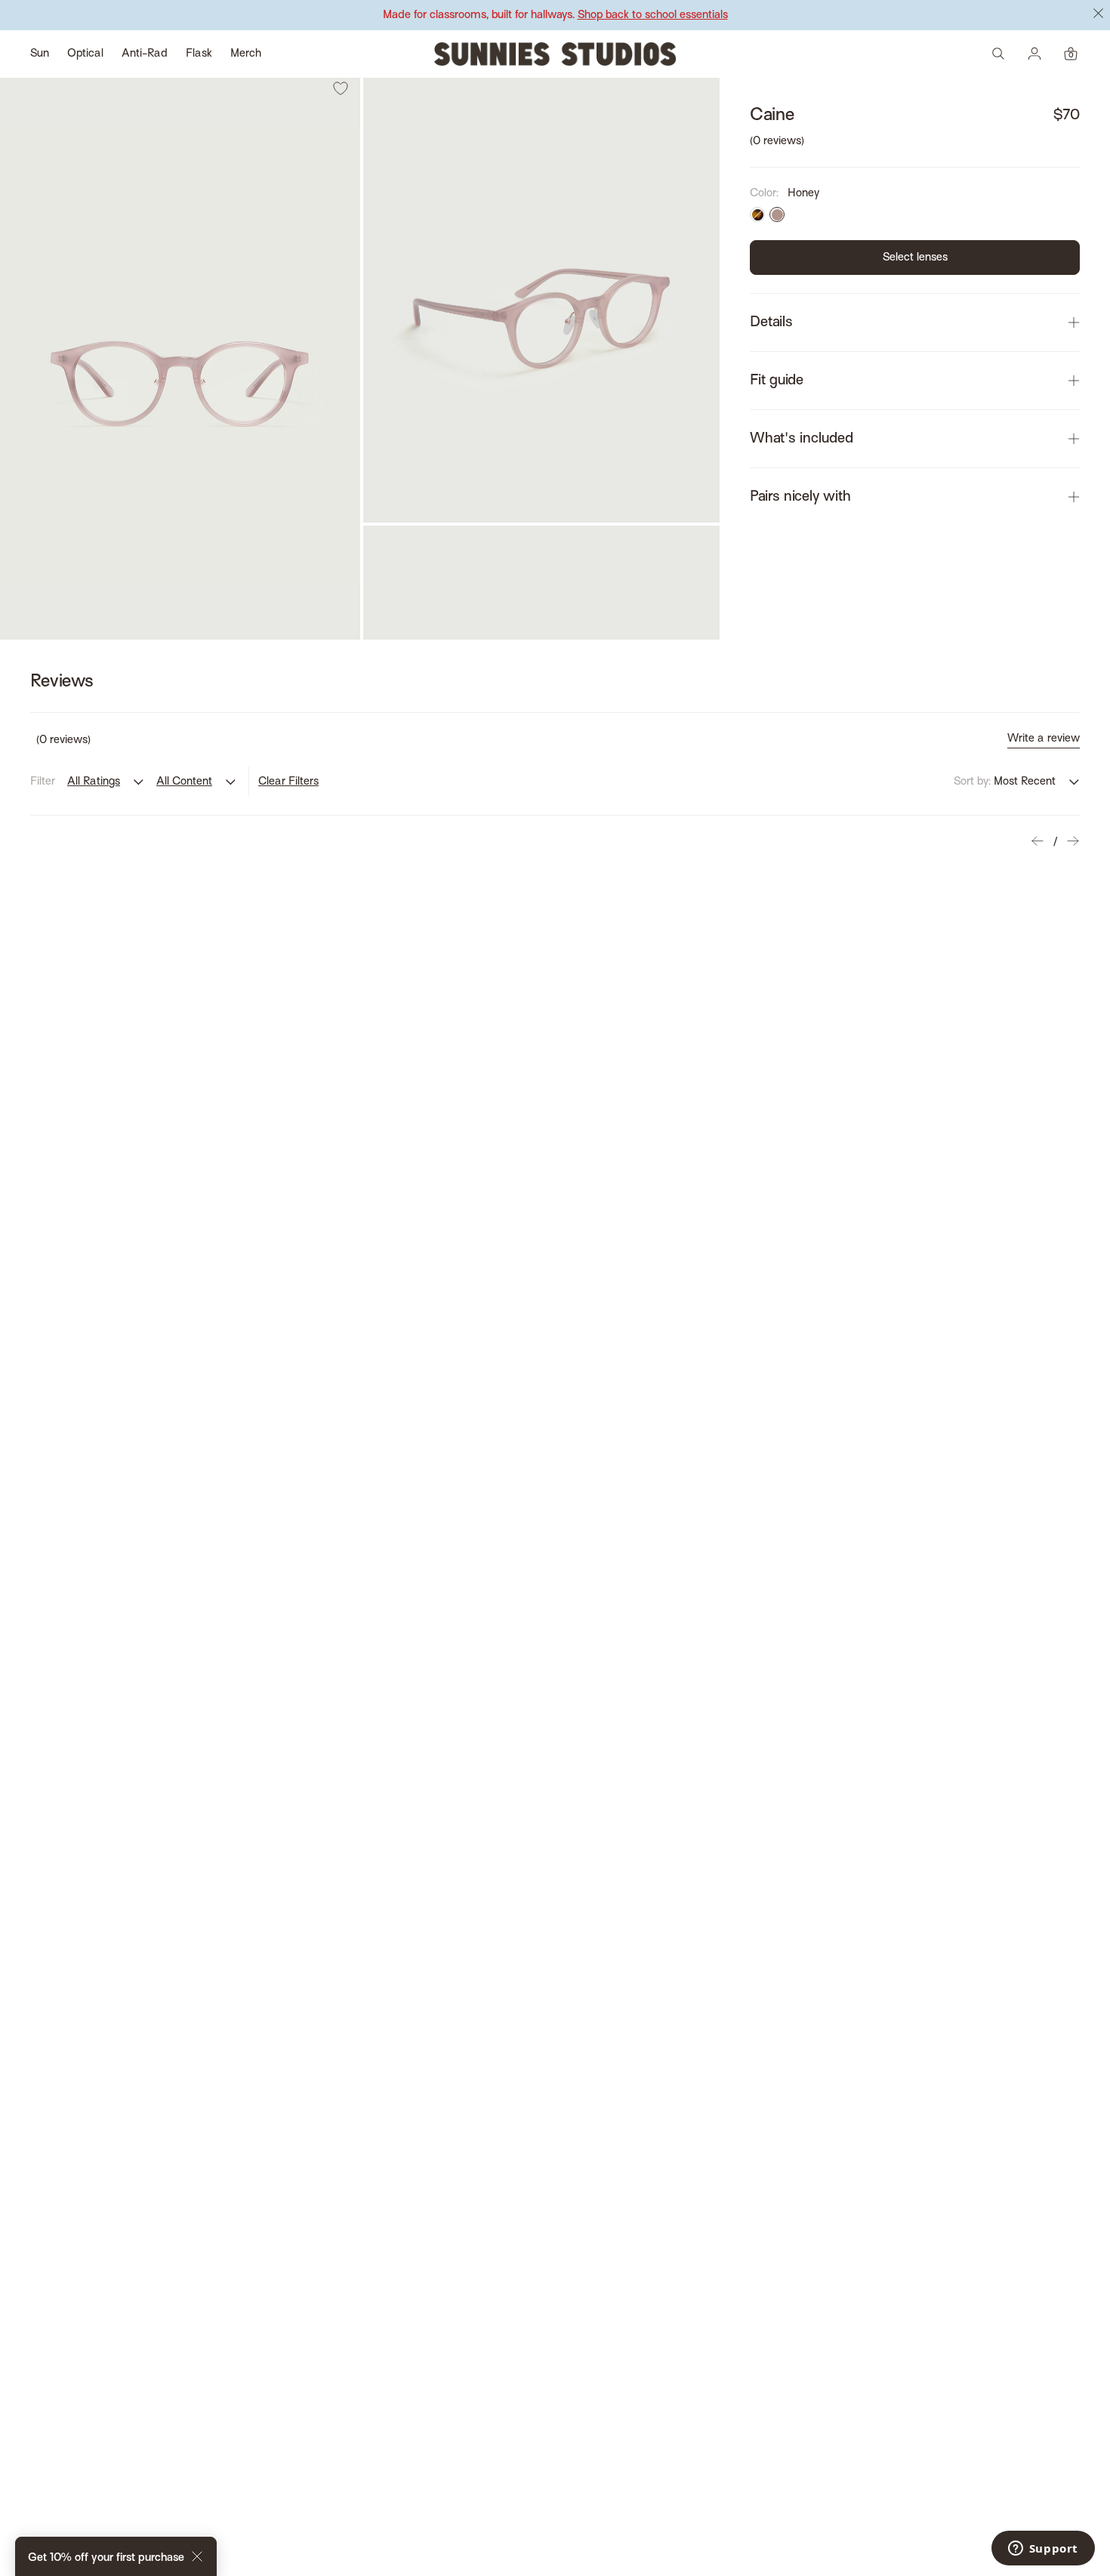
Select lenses (915, 258)
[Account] (1034, 54)
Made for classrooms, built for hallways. (555, 15)
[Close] (197, 2559)
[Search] (998, 54)
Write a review (1044, 739)
